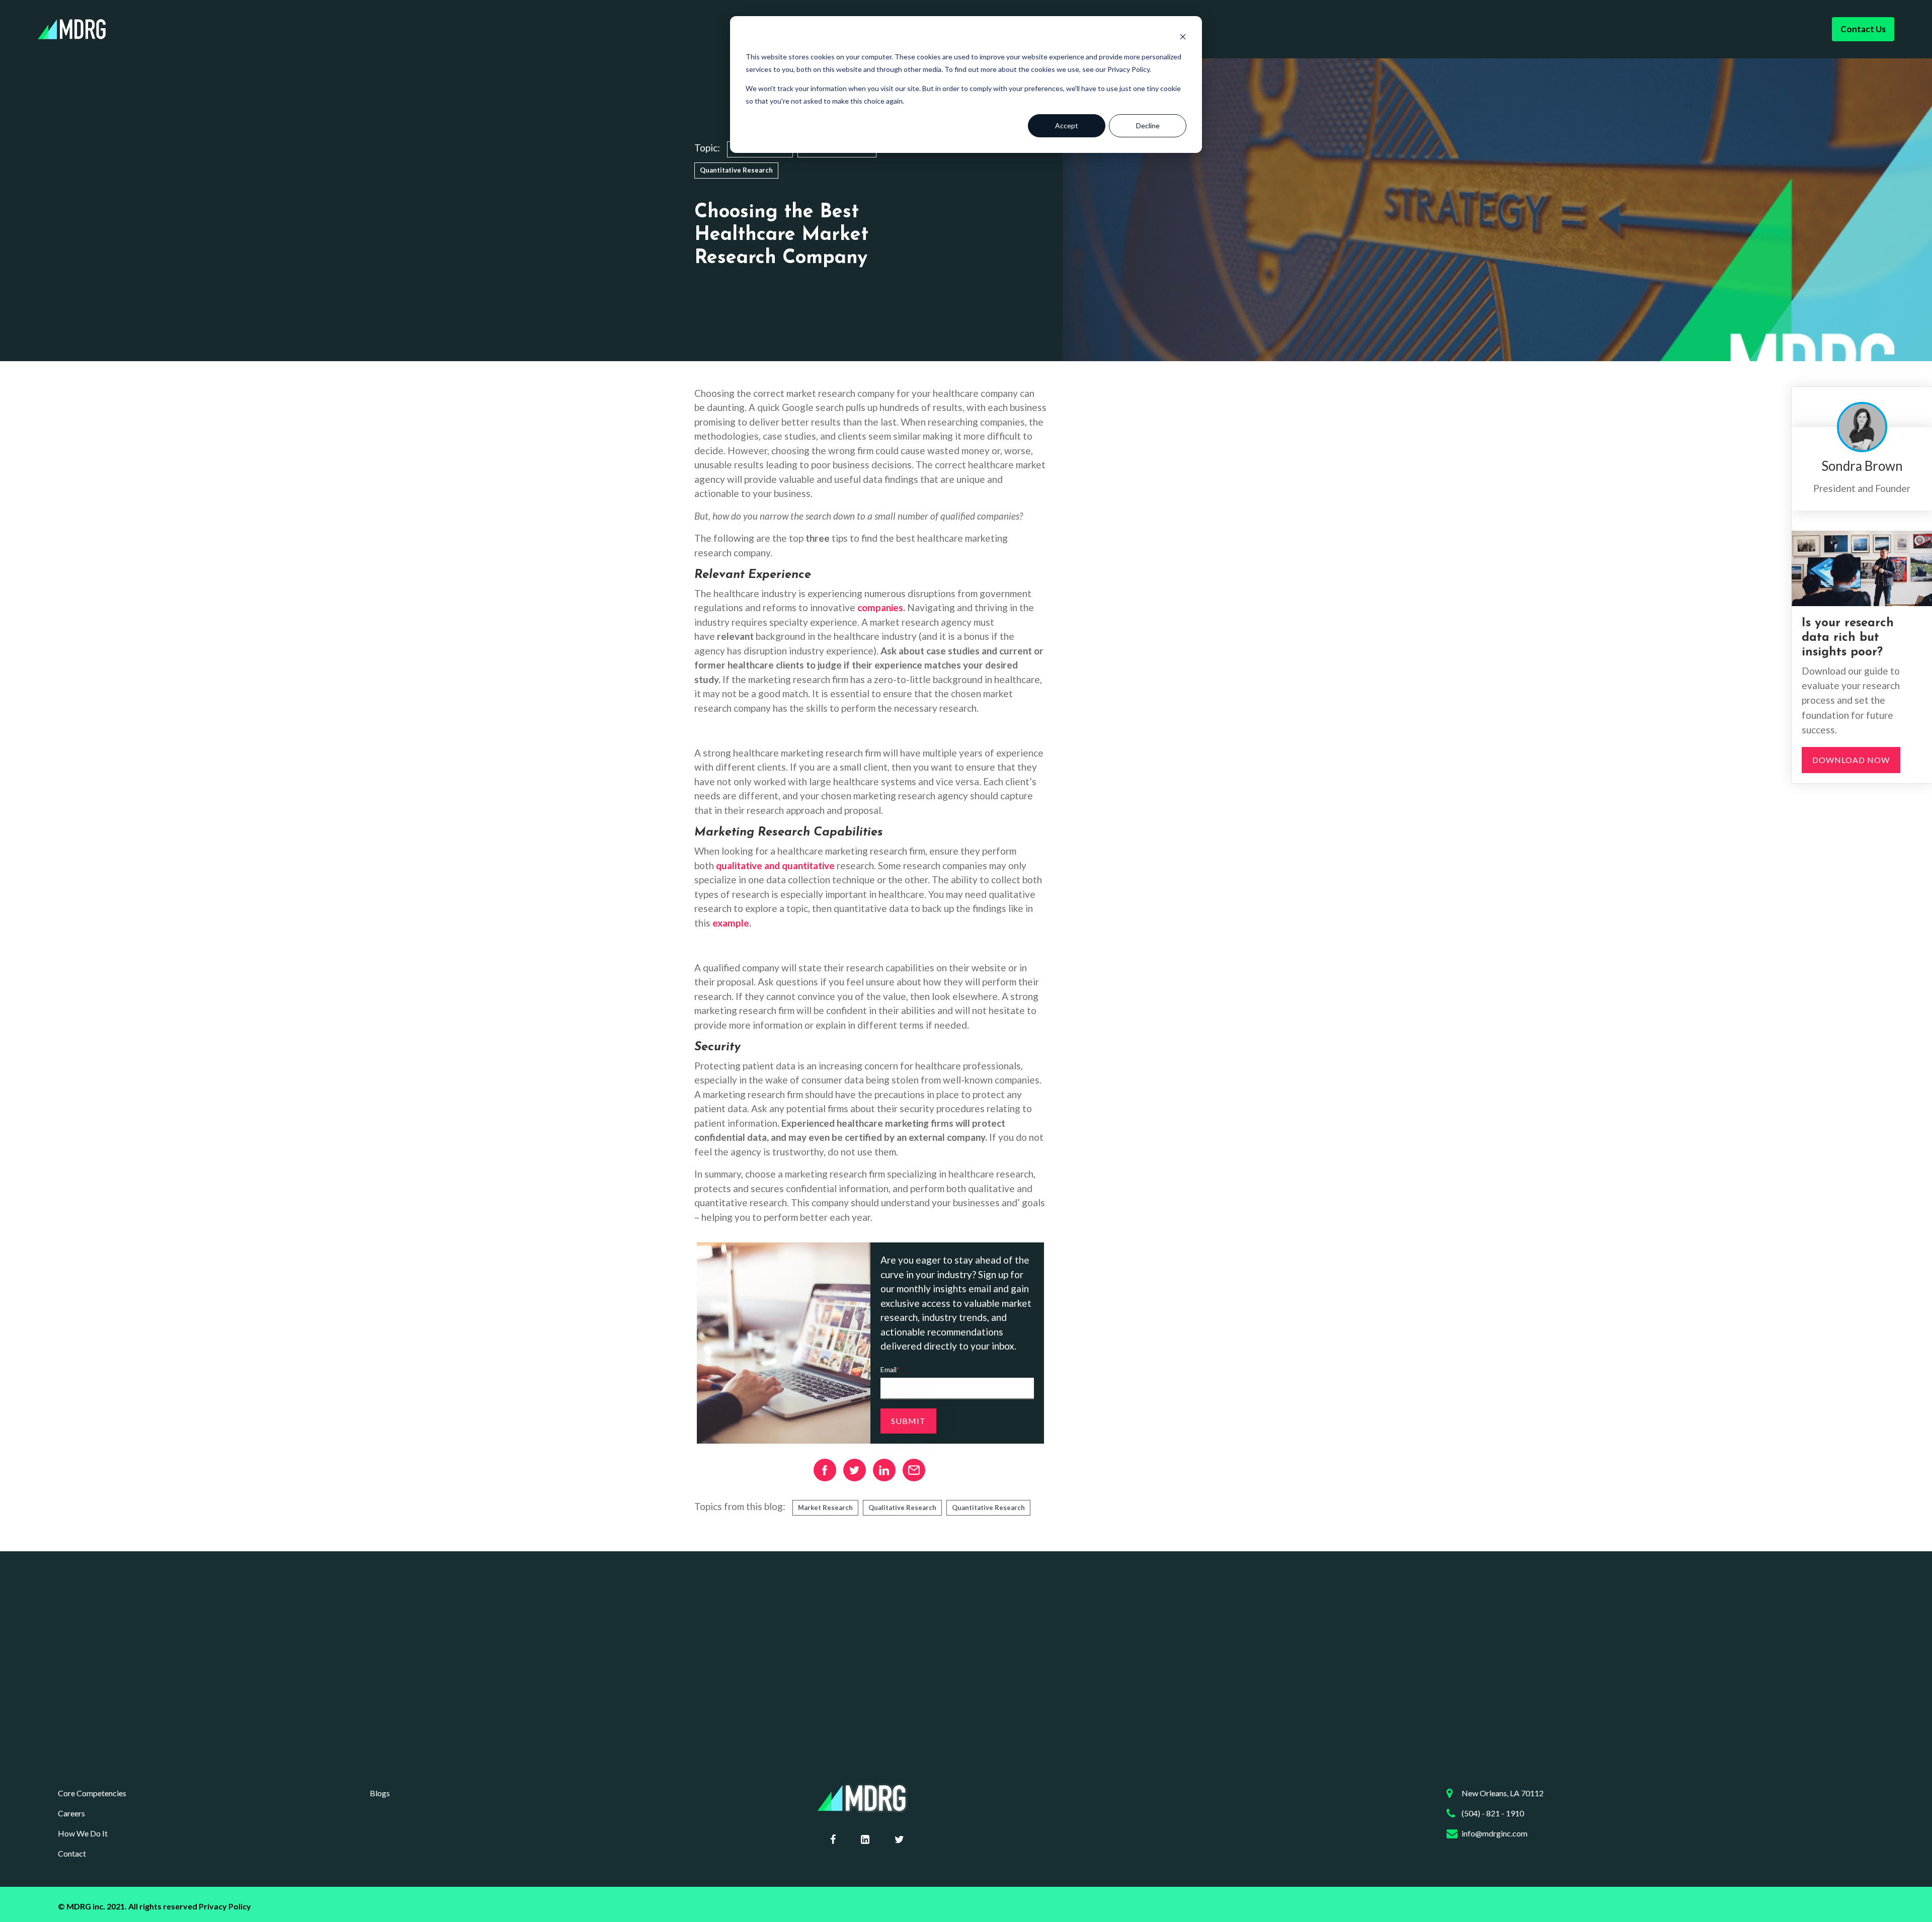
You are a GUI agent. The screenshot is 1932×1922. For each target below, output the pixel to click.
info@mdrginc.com (1495, 1833)
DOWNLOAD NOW (1851, 759)
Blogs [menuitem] (380, 1793)
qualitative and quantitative (775, 865)
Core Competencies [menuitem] (92, 1793)
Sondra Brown (1862, 466)
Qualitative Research (902, 1508)
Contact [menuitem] (72, 1853)
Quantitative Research (736, 170)
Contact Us (1863, 29)
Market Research (825, 1508)
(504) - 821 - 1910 (1493, 1813)
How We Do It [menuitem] (83, 1833)
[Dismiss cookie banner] (1183, 38)
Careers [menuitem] (71, 1813)
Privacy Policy (225, 1906)
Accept (1067, 126)
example (731, 923)
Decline (1148, 126)
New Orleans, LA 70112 (1503, 1793)
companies (880, 607)
